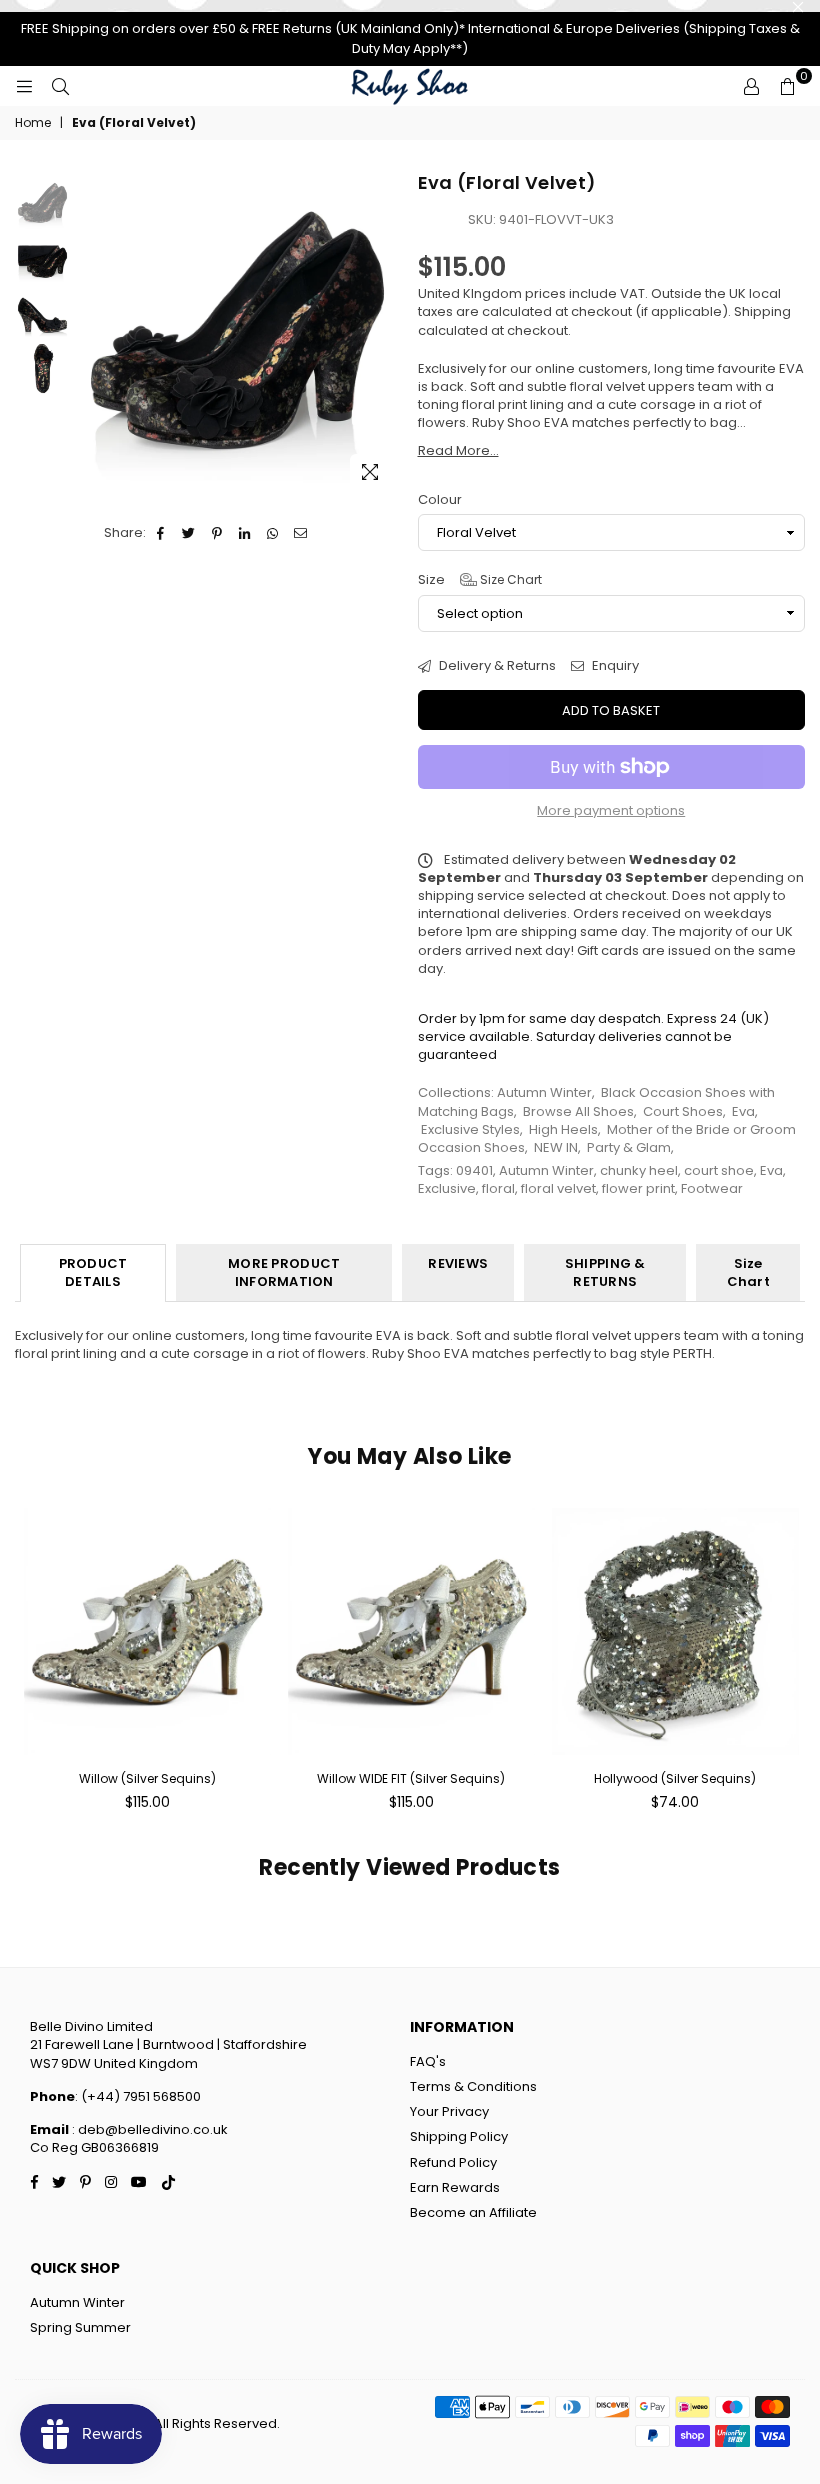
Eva (743, 1111)
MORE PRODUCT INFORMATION (284, 1272)
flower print (638, 1188)
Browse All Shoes (578, 1111)
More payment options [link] (611, 811)
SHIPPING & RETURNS (605, 1272)
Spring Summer (80, 2327)
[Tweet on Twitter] (189, 533)
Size (480, 580)
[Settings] (751, 86)
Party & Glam (629, 1147)
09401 (474, 1170)
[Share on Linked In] (245, 533)
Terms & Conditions (473, 2086)
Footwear (712, 1188)
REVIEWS (458, 1263)
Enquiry (614, 666)
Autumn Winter (544, 1092)
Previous (90, 334)
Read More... (458, 450)
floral (498, 1188)
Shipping (762, 311)
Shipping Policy (459, 2136)
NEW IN (556, 1147)
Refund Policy (453, 2162)
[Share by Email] (301, 533)
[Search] (60, 86)
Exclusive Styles (470, 1129)
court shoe (719, 1170)
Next (385, 334)
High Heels (563, 1129)
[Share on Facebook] (161, 533)
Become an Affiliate (473, 2212)
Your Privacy (449, 2111)
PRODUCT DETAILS (93, 1272)
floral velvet (558, 1188)
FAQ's (428, 2061)
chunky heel (639, 1170)
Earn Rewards (455, 2187)
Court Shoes (683, 1111)
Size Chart (509, 579)
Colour (440, 500)
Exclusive (447, 1188)
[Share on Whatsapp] (273, 533)
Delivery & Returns (496, 666)
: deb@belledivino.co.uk (148, 2129)
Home (33, 123)
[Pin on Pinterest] (217, 533)
